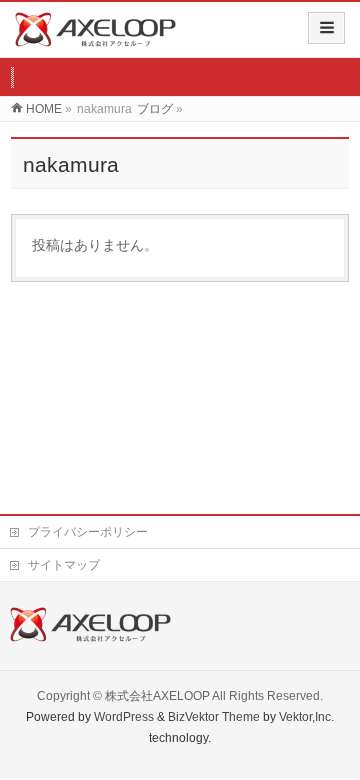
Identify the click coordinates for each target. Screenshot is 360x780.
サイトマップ (64, 565)
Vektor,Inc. (306, 717)
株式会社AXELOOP (157, 696)
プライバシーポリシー (88, 532)
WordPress (124, 717)
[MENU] (326, 28)
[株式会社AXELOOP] (95, 36)
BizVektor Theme (214, 717)
